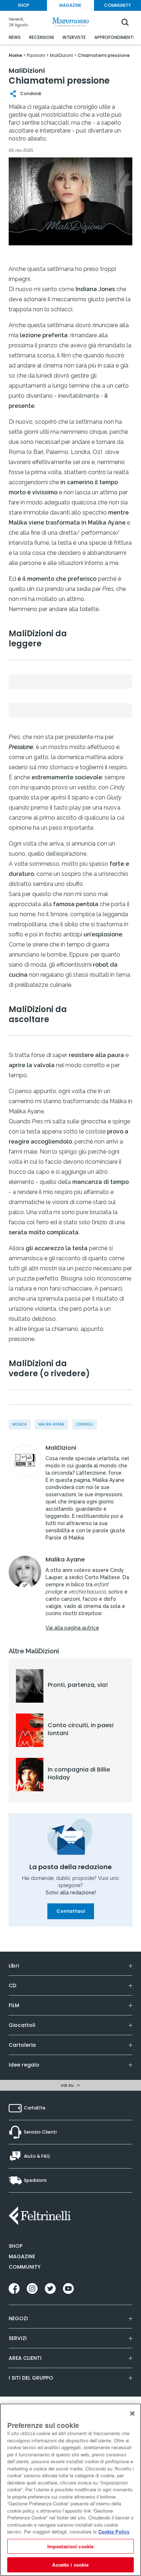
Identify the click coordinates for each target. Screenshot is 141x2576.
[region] (70, 2490)
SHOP (23, 5)
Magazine (22, 2256)
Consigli (85, 1424)
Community (25, 2267)
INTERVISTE (74, 37)
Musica (20, 1424)
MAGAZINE (70, 5)
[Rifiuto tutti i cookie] (132, 2414)
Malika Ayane (51, 1424)
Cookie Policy (114, 2532)
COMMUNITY (117, 5)
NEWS (15, 37)
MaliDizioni (61, 1448)
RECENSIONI (42, 37)
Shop (16, 2246)
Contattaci (71, 1911)
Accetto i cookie (70, 2565)
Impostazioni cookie (70, 2546)
